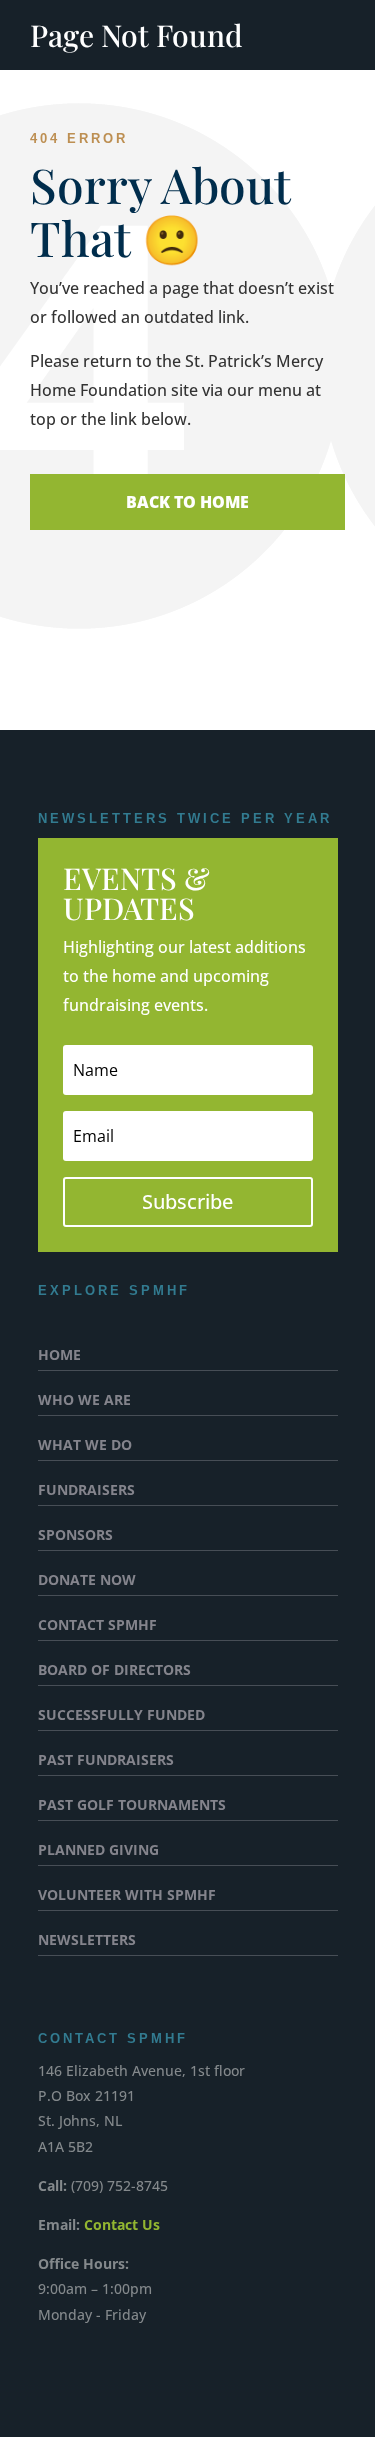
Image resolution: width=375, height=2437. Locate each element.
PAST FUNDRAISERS (106, 1761)
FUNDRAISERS (86, 1491)
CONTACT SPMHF (97, 1626)
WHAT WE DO (85, 1446)
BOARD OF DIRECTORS (114, 1671)
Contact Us (122, 2224)
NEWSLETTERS (87, 1941)
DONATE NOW (87, 1581)
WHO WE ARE (84, 1401)
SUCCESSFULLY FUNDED (121, 1716)
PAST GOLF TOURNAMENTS (132, 1806)
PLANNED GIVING (98, 1851)
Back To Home (187, 502)
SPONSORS (75, 1536)
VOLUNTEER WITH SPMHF (127, 1896)
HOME (59, 1356)
